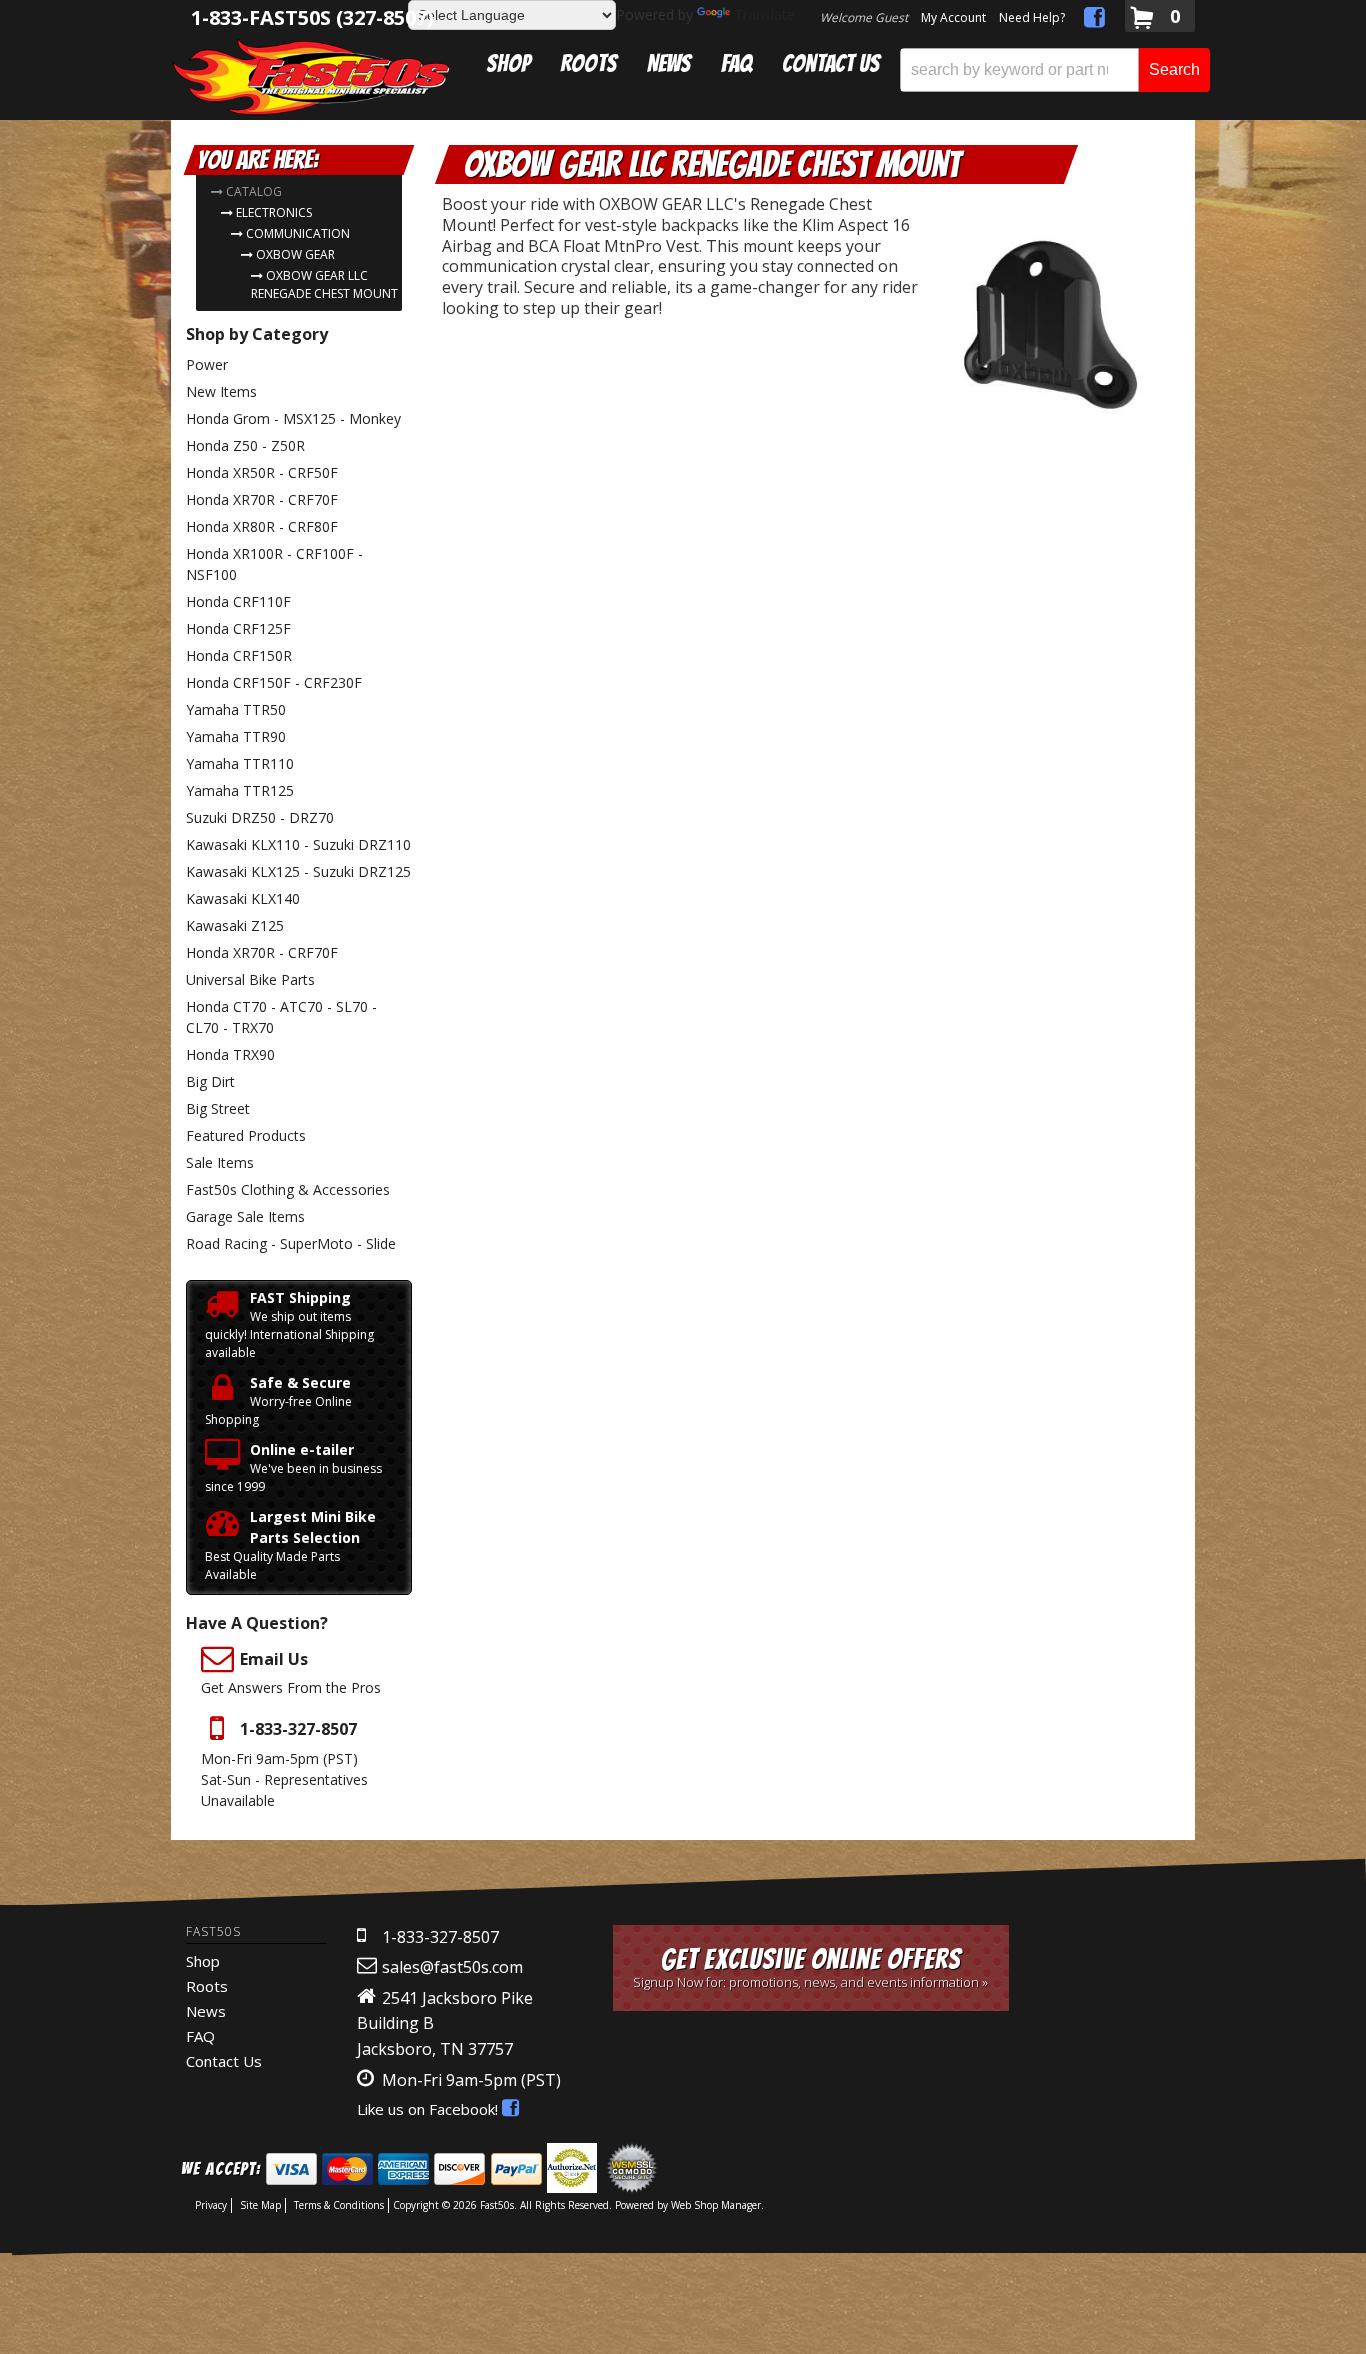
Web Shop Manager (716, 2205)
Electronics (274, 212)
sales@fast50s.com (452, 1967)
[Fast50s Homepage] (311, 76)
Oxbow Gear (295, 254)
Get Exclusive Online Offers (810, 1967)
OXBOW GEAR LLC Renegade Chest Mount (324, 284)
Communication (298, 233)
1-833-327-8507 (440, 1937)
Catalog (254, 191)
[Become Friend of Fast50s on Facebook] (1094, 20)
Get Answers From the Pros (291, 1672)
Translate (764, 14)
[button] (1055, 70)
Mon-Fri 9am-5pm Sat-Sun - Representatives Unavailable (284, 1763)
